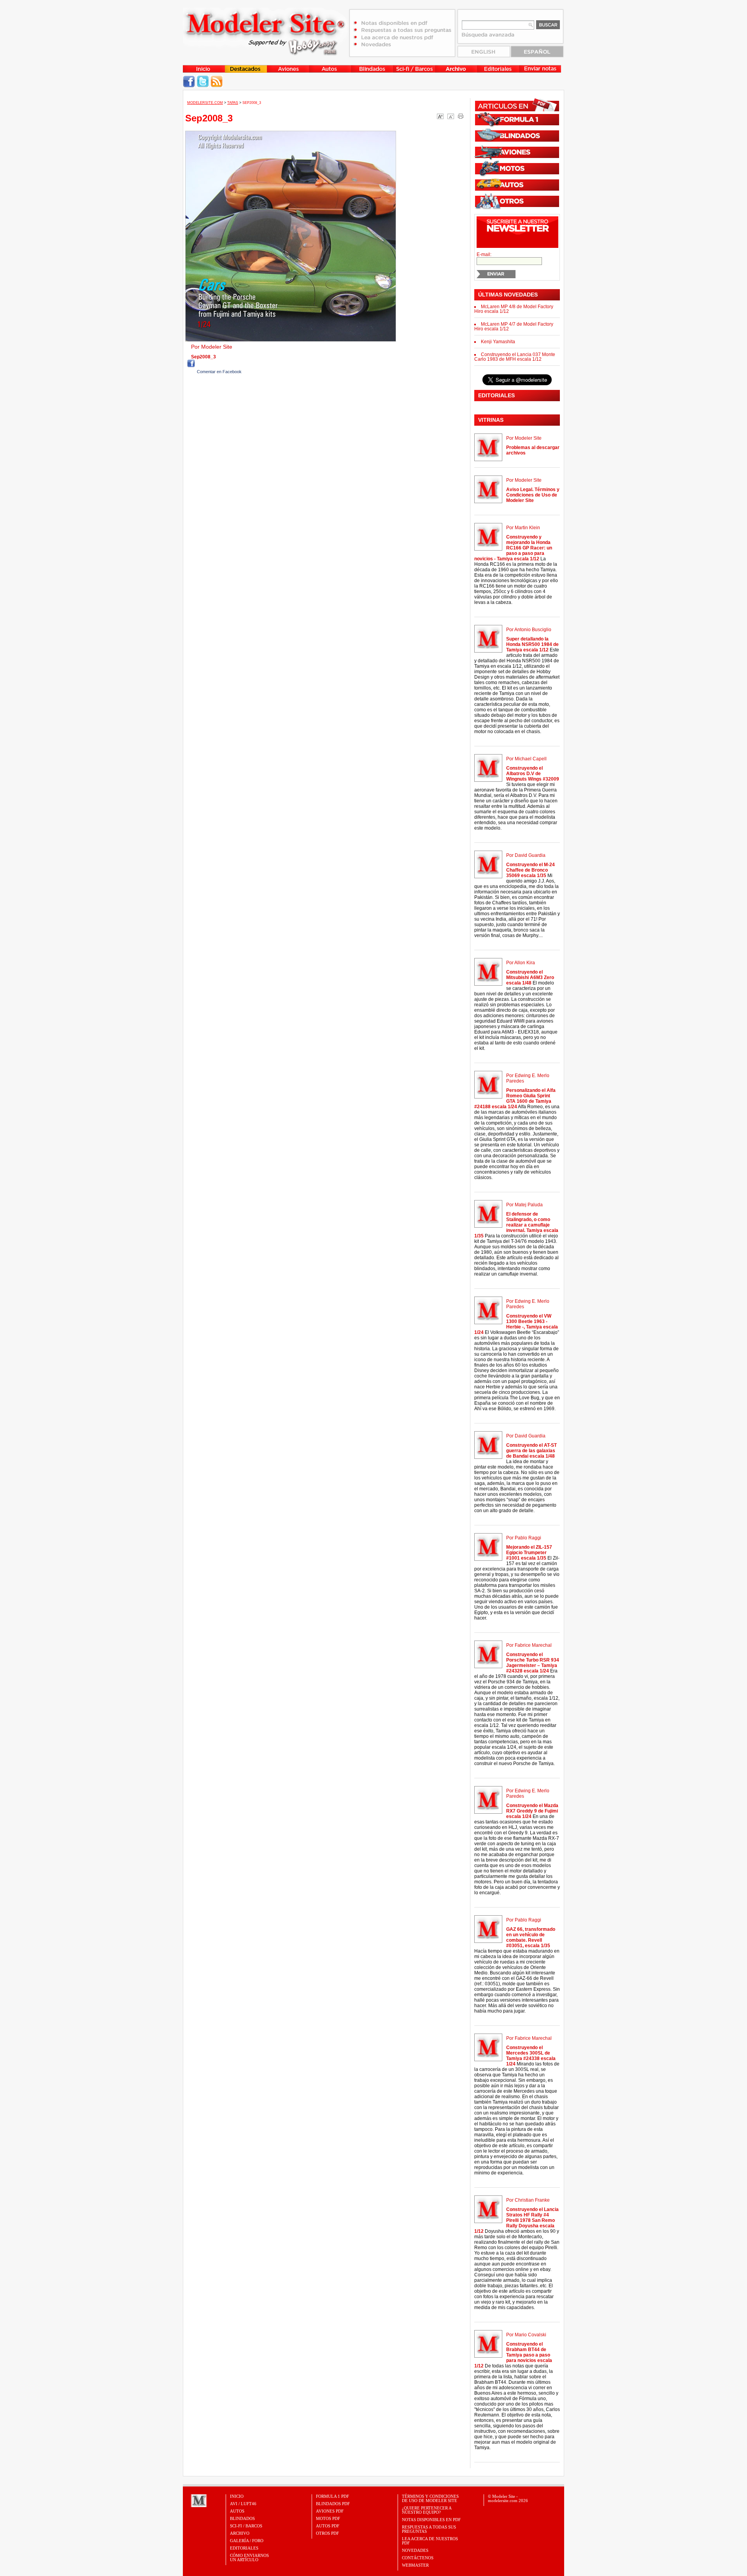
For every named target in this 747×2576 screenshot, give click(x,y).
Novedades (415, 2550)
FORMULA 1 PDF (332, 2496)
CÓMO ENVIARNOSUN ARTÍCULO (249, 2558)
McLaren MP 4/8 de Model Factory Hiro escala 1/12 (514, 309)
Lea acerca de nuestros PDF (430, 2541)
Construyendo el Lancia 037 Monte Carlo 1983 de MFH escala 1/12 (515, 357)
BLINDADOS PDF (333, 2504)
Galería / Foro (247, 2541)
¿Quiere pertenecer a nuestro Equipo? (427, 2510)
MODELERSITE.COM (205, 103)
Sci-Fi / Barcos (246, 2526)
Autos (237, 2511)
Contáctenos (418, 2558)
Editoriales (244, 2548)
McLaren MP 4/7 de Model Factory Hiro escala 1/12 (514, 326)
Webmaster (415, 2565)
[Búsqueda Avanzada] (488, 37)
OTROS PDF (327, 2533)
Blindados (242, 2518)
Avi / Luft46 (243, 2504)
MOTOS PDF (328, 2518)
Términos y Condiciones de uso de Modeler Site (430, 2498)
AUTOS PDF (328, 2526)
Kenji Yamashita (498, 342)
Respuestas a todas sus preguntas (429, 2529)
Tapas (233, 103)
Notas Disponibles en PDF (431, 2520)
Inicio (237, 2496)
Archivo (240, 2533)
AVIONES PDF (330, 2511)
